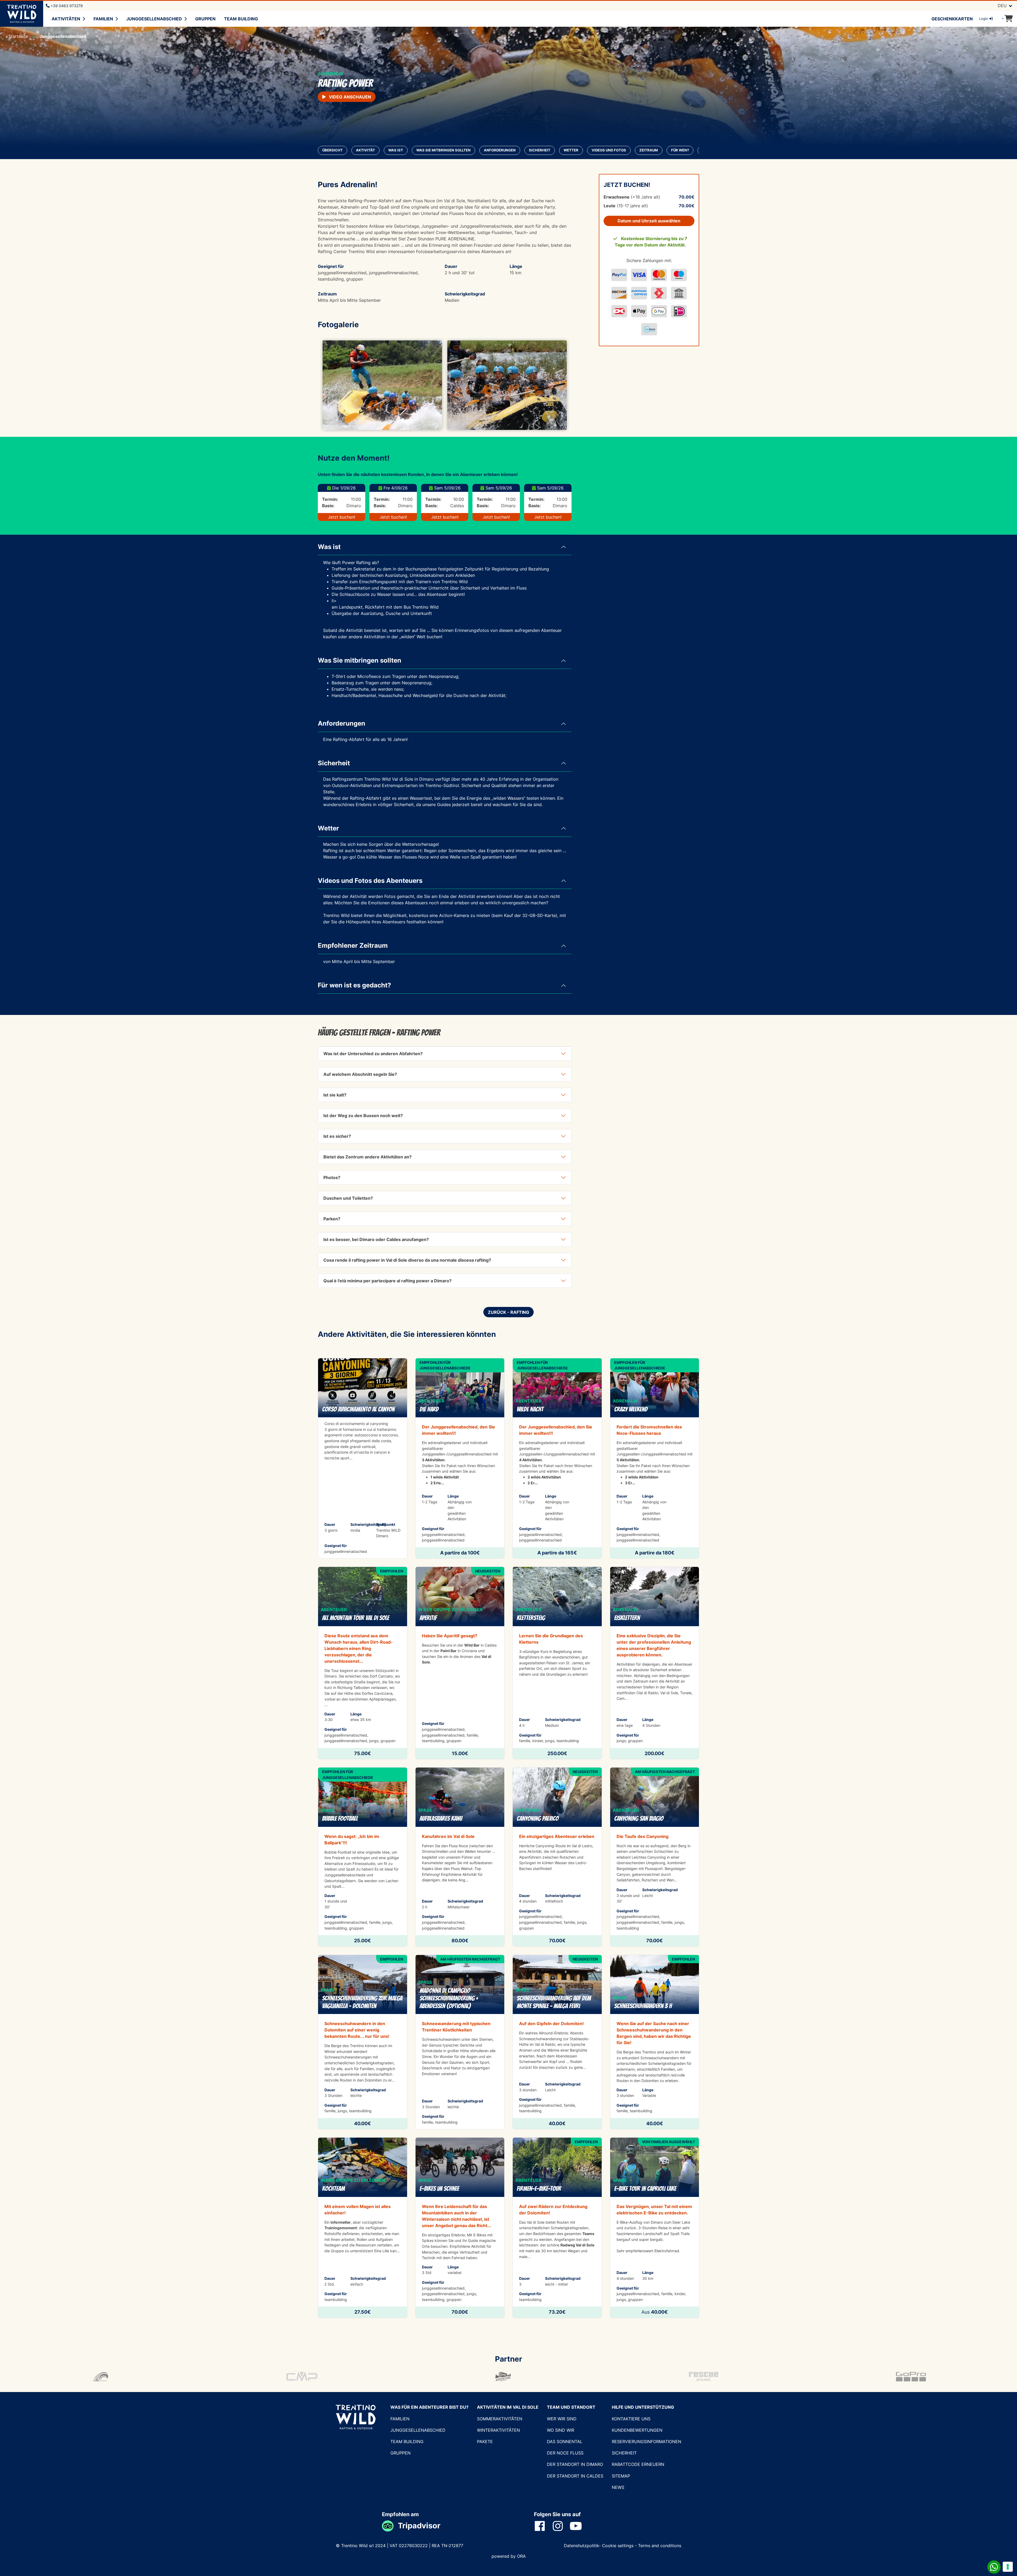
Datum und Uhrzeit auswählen (649, 221)
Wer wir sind (562, 2419)
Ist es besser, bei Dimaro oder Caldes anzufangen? (376, 1239)
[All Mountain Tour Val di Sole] (363, 1663)
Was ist (396, 150)
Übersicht (333, 150)
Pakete (485, 2442)
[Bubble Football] (363, 1857)
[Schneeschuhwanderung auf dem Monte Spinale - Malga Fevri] (557, 2042)
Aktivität (365, 150)
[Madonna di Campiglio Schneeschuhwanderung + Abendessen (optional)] (460, 2042)
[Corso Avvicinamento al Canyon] (363, 1458)
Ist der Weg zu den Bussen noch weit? (363, 1116)
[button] (337, 385)
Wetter (571, 150)
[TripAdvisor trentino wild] (390, 2526)
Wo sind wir (561, 2430)
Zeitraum (649, 150)
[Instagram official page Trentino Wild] (561, 2526)
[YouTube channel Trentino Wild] (579, 2526)
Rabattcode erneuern (638, 2464)
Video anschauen (349, 97)
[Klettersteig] (557, 1663)
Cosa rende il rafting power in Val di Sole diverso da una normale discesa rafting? (407, 1260)
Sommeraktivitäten (500, 2419)
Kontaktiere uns (631, 2419)
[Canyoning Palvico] (557, 1857)
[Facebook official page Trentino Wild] (543, 2526)
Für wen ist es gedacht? (354, 985)
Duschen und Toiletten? (348, 1198)
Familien (103, 19)
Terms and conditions (660, 2546)
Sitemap (621, 2476)
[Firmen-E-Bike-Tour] (557, 2228)
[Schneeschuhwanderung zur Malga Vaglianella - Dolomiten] (363, 2042)
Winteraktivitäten (498, 2430)
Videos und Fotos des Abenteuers (370, 881)
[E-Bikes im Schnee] (460, 2228)
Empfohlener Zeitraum (353, 945)
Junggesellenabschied (154, 19)
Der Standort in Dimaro (575, 2464)
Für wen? (680, 150)
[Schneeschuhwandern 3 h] (655, 2042)
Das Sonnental (565, 2442)
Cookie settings (618, 2546)
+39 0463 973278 (66, 6)
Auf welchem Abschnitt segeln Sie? (360, 1074)
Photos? (332, 1177)
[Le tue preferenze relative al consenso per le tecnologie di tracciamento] (1008, 2567)
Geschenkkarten (952, 19)
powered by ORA (509, 2556)
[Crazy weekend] (655, 1458)
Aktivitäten (66, 19)
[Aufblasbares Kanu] (460, 1857)
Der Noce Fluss (565, 2453)
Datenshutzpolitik (581, 2546)
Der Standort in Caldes (575, 2476)
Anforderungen (500, 150)
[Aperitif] (460, 1663)
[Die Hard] (460, 1458)
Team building (241, 19)
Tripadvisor (419, 2526)
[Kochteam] (363, 2228)
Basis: (328, 506)
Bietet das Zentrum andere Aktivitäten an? (367, 1157)
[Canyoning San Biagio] (655, 1857)
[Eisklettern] (655, 1663)
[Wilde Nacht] (557, 1458)
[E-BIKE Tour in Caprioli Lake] (655, 2228)
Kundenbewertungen (637, 2430)
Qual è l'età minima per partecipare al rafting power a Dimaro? (387, 1281)
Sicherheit (540, 150)
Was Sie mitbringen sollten (443, 150)
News (618, 2487)
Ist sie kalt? (335, 1095)
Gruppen (205, 19)
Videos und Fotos (609, 150)
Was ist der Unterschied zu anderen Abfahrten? (373, 1054)
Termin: (330, 499)
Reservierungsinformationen (646, 2442)
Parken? (332, 1219)
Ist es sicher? (337, 1136)
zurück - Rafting (508, 1312)
